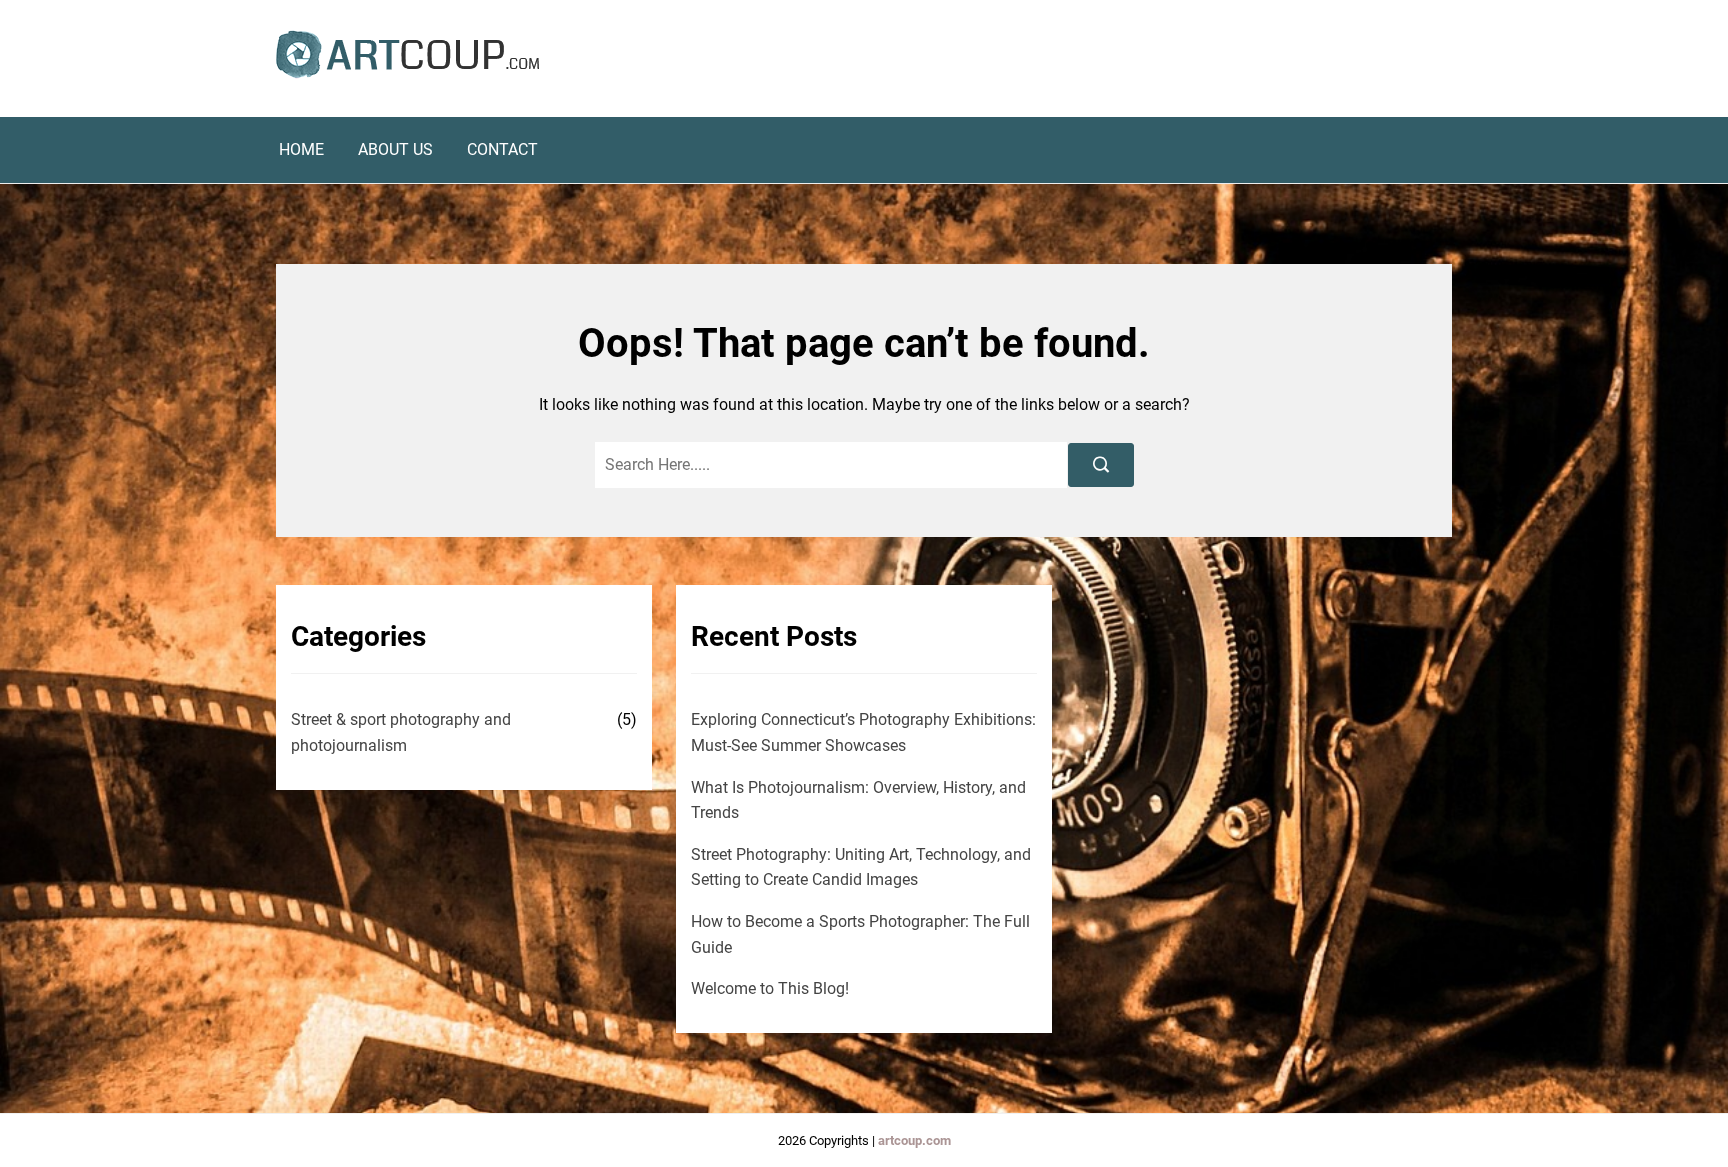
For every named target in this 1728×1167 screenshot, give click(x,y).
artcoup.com (914, 1140)
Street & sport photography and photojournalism (401, 732)
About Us (395, 150)
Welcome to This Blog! (770, 988)
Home (301, 150)
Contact (502, 150)
